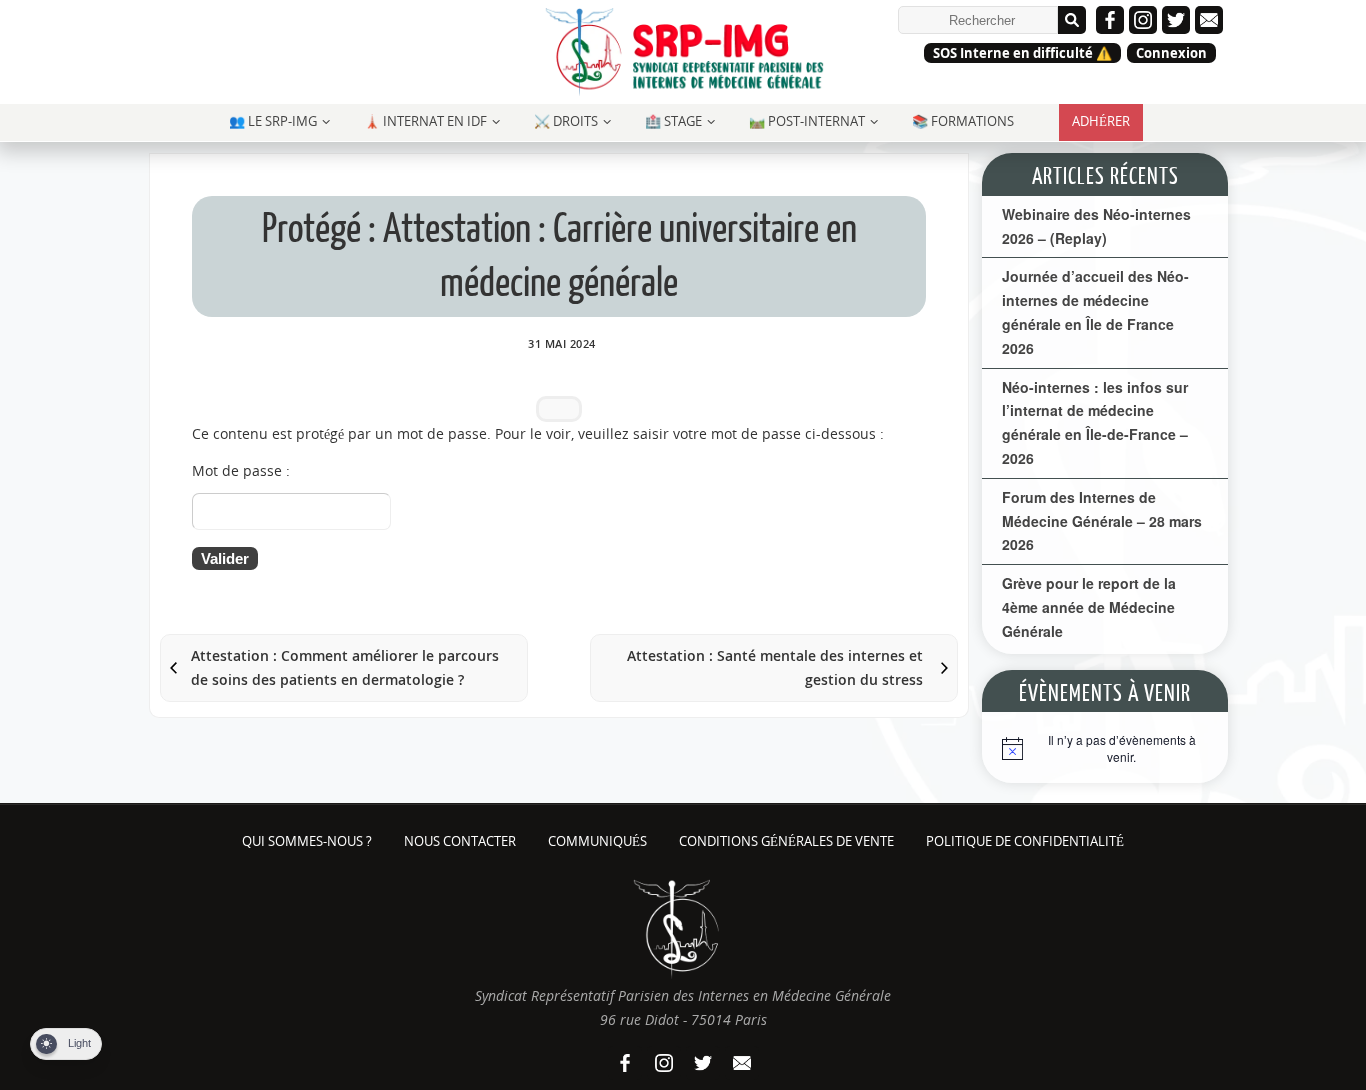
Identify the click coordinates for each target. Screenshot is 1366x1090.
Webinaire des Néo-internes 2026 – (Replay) (1096, 226)
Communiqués (597, 841)
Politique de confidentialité (1025, 841)
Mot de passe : (241, 470)
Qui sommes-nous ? (307, 841)
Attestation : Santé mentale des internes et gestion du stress (775, 667)
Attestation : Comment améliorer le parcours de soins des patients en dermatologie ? (345, 667)
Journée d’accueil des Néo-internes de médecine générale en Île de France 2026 (1095, 311)
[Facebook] (1110, 20)
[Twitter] (1176, 20)
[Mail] (1209, 20)
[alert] (1105, 753)
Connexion (1171, 53)
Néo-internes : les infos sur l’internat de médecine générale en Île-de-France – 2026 (1095, 422)
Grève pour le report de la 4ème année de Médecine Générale (1089, 607)
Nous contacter (460, 841)
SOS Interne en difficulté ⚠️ (1022, 53)
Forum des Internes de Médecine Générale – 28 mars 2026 (1102, 521)
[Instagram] (1143, 20)
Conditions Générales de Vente (786, 841)
